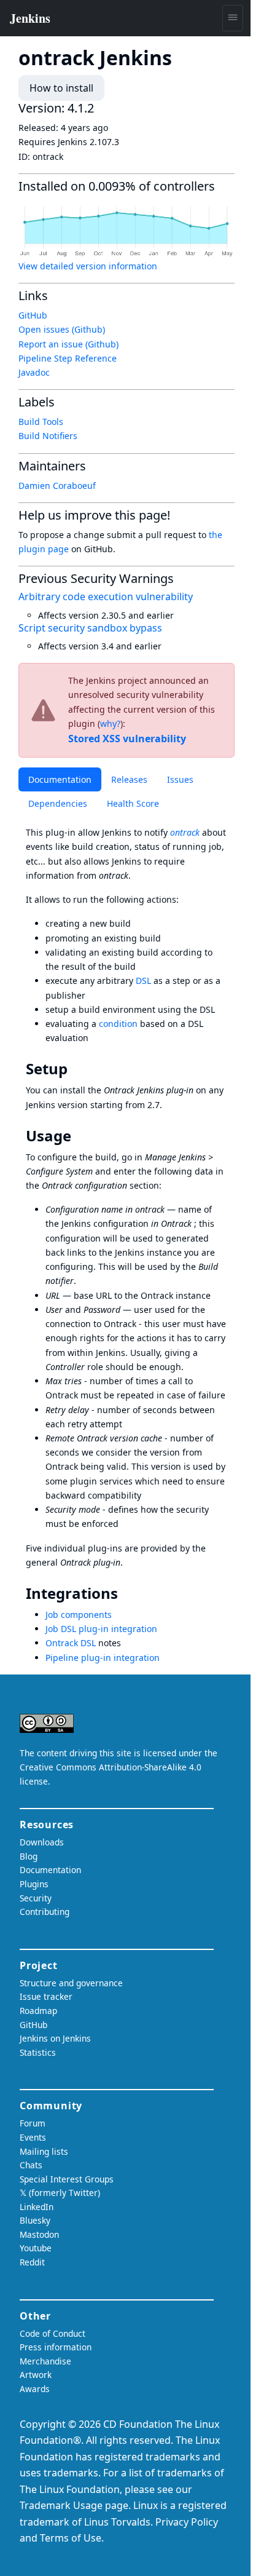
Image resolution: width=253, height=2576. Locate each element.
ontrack (185, 832)
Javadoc (34, 372)
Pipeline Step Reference (68, 358)
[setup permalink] (76, 1069)
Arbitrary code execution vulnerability (106, 596)
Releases (129, 779)
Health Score (133, 803)
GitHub (33, 315)
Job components (79, 1615)
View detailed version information (88, 266)
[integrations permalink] (126, 1593)
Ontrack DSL (71, 1643)
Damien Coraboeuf (57, 485)
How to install (61, 88)
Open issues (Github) (62, 329)
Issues (180, 779)
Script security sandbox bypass (90, 628)
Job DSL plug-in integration (101, 1629)
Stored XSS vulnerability (127, 739)
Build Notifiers (48, 436)
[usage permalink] (80, 1136)
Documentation (60, 779)
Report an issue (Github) (68, 344)
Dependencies (58, 803)
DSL (143, 981)
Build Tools (41, 422)
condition (118, 1024)
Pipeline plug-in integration (103, 1658)
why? (110, 723)
